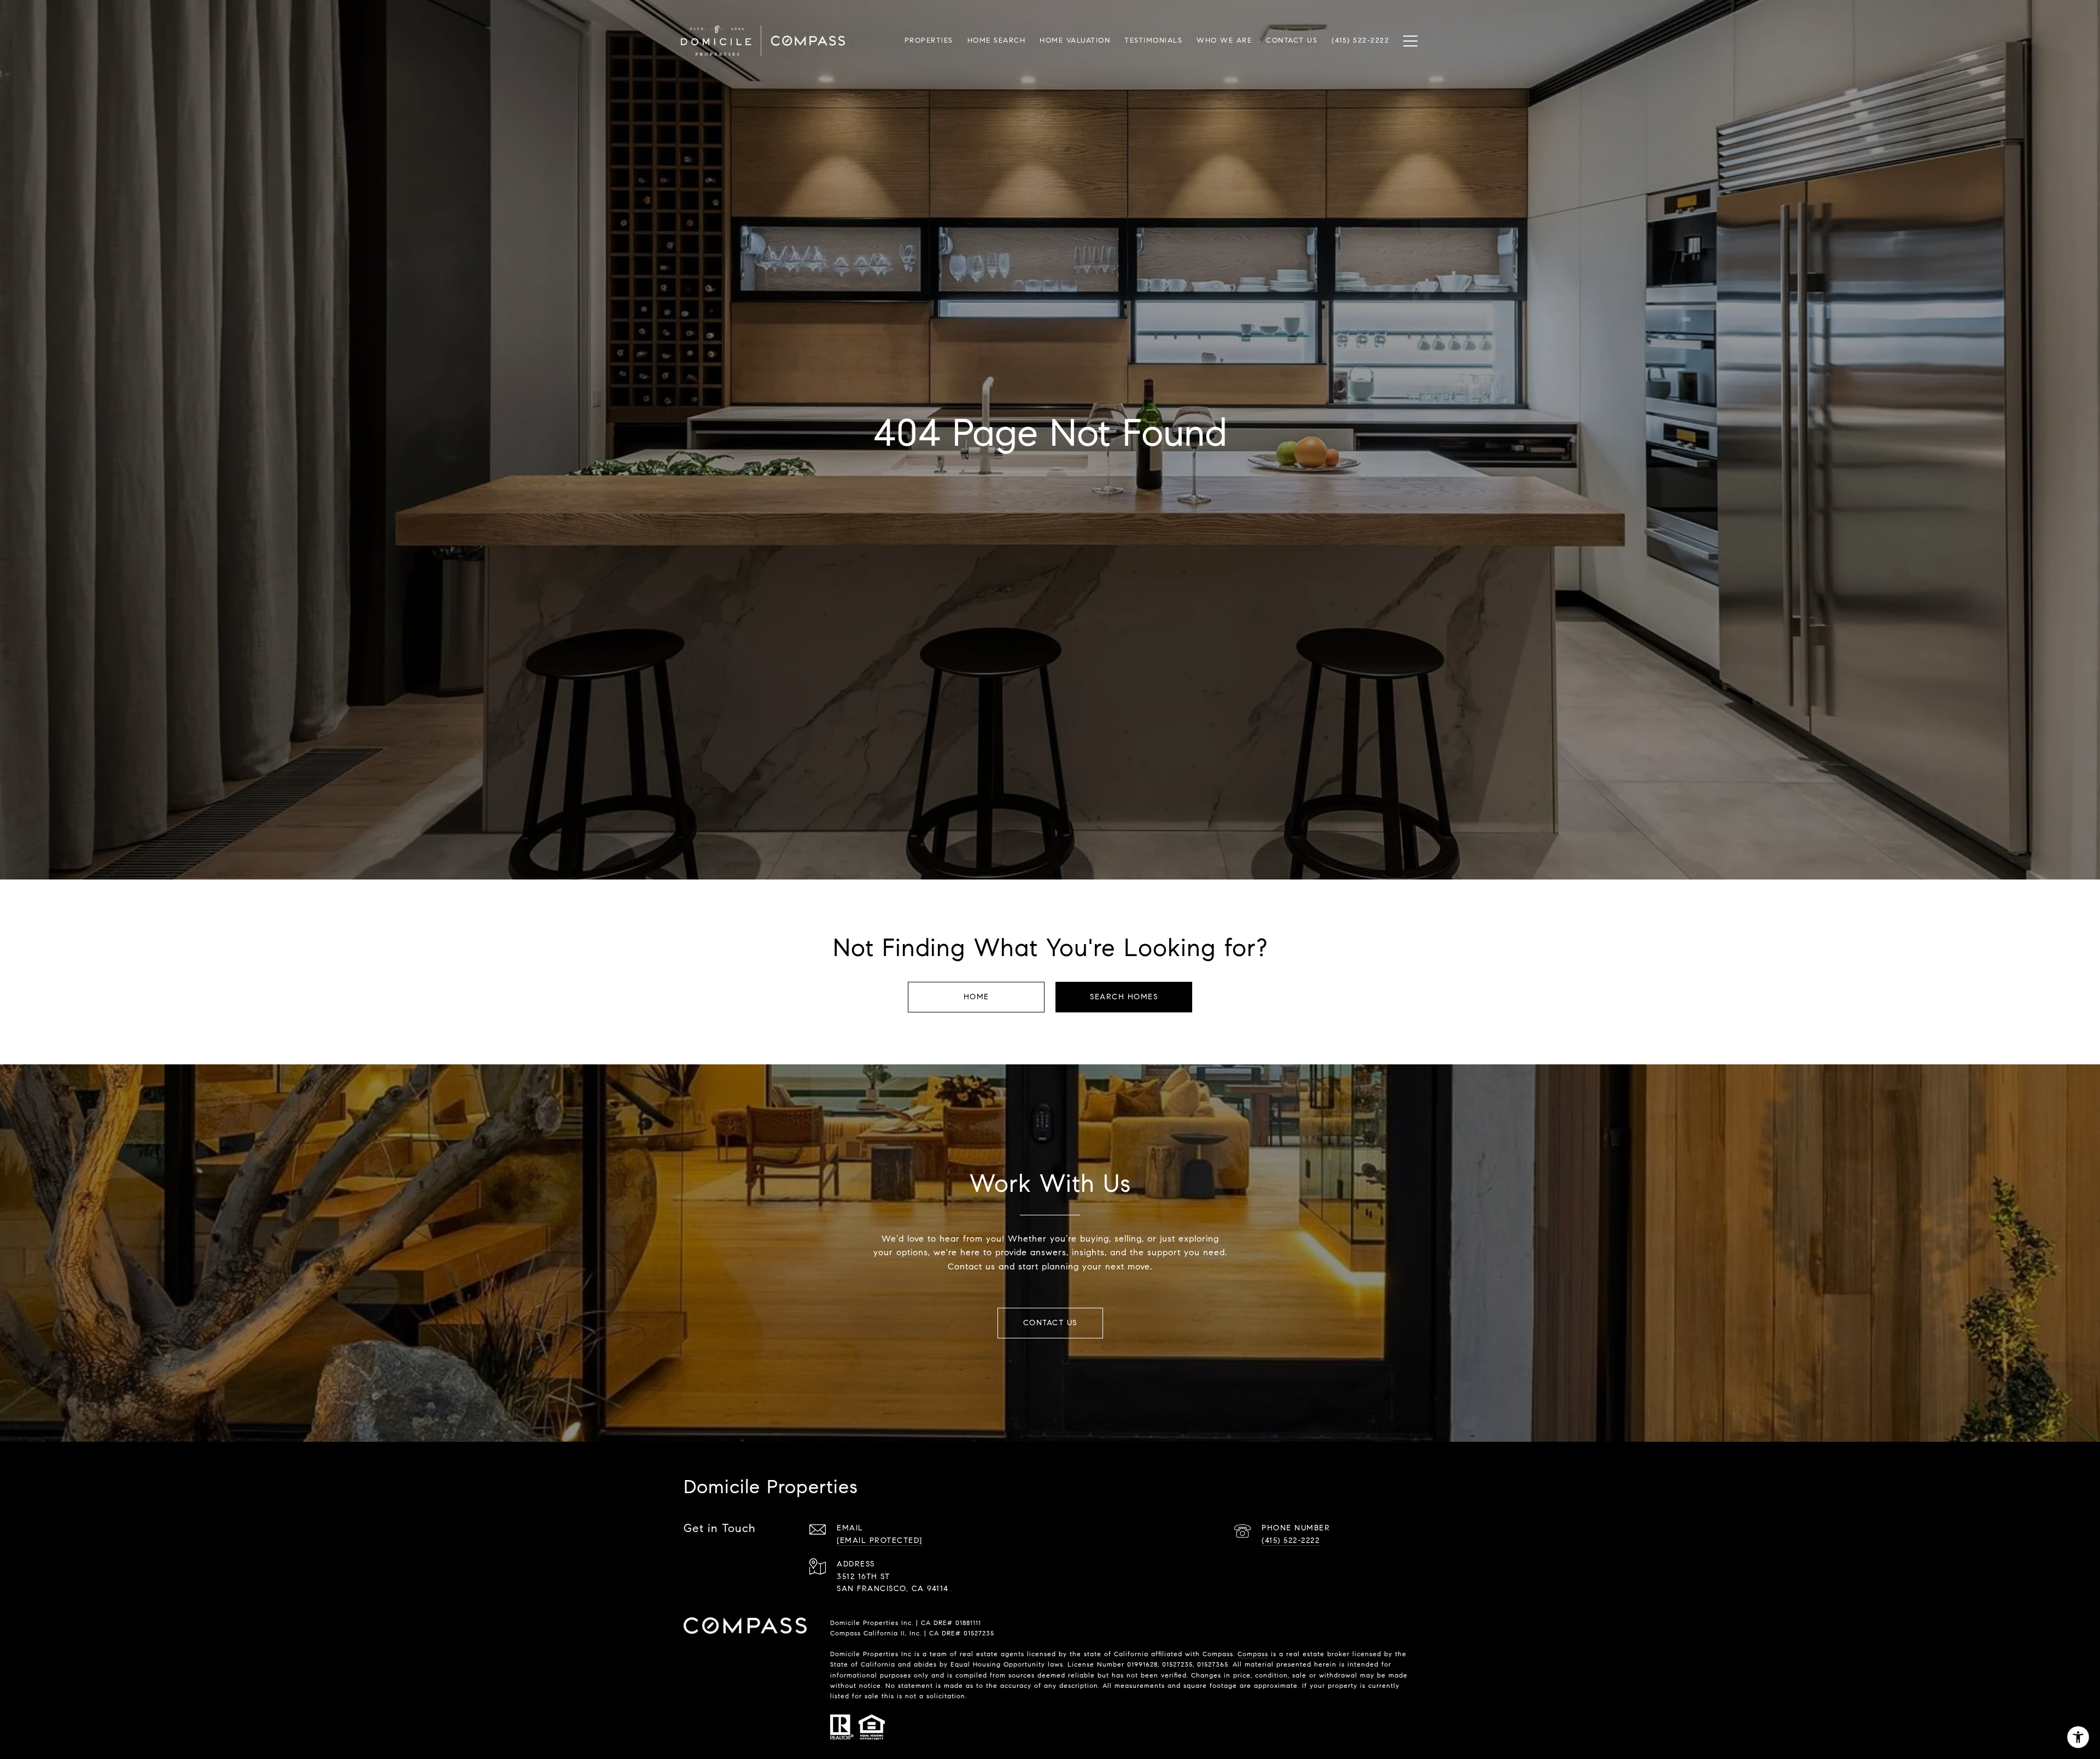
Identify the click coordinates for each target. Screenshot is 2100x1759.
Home (976, 997)
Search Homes (1124, 997)
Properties (929, 40)
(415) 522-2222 (1291, 1540)
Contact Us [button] (1050, 1323)
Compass (1253, 1654)
